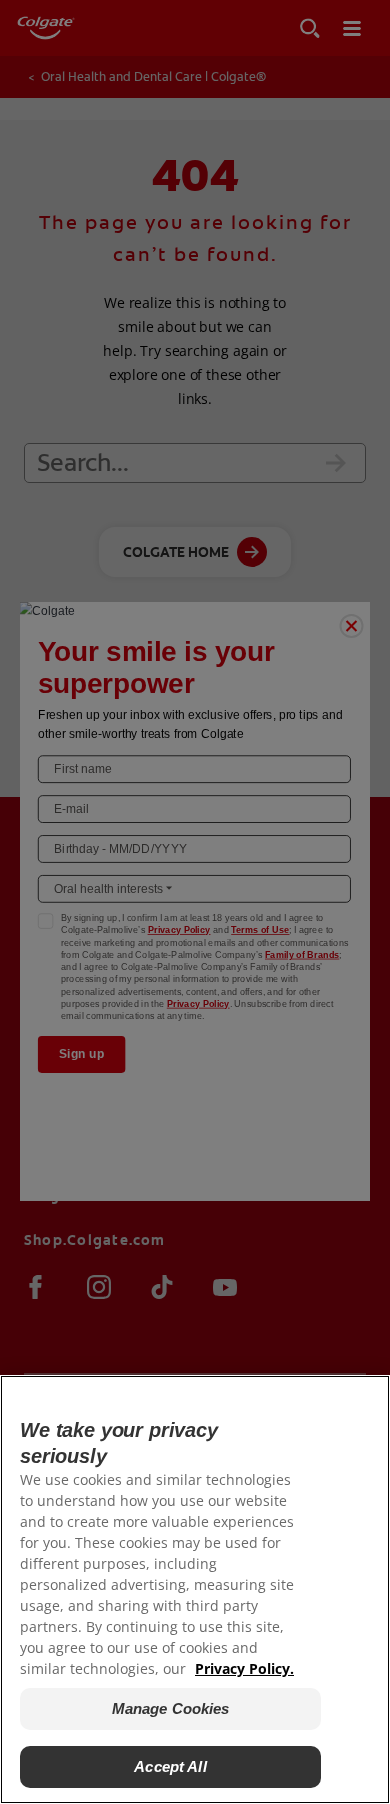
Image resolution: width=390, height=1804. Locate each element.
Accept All (170, 1766)
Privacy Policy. (244, 1668)
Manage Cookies (171, 1708)
